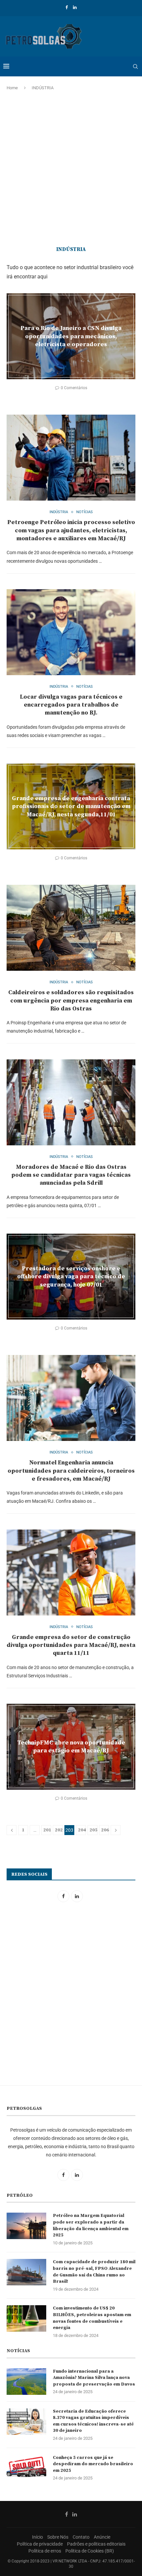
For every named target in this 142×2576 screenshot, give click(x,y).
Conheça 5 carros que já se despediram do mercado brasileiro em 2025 (93, 2464)
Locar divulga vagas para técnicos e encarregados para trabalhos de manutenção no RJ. (71, 705)
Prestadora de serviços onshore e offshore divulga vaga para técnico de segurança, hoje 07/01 (71, 1277)
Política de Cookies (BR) (90, 2551)
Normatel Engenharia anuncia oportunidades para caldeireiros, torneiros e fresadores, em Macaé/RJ (71, 1471)
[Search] (135, 66)
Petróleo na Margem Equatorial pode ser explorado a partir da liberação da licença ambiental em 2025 (91, 2225)
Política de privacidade (40, 2544)
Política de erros (45, 2551)
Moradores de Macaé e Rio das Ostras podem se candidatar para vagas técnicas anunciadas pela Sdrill (71, 1175)
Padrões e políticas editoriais (96, 2544)
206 (105, 1830)
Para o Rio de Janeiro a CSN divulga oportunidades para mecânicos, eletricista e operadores (71, 336)
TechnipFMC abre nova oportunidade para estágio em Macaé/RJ (71, 1747)
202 (59, 1830)
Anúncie (102, 2537)
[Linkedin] (75, 7)
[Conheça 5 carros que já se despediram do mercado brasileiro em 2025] (26, 2468)
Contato (81, 2537)
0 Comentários (74, 388)
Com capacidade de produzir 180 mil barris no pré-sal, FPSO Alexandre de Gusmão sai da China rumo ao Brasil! (94, 2272)
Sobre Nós (58, 2537)
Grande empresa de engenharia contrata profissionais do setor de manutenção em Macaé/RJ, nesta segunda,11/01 (71, 806)
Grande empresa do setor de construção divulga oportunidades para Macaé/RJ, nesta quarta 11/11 (71, 1645)
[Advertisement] (71, 169)
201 (47, 1830)
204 (82, 1830)
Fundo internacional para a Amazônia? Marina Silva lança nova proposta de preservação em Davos (94, 2378)
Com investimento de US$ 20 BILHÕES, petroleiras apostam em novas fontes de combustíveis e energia (92, 2318)
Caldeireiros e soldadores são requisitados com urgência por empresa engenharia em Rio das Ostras (71, 1001)
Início (37, 2537)
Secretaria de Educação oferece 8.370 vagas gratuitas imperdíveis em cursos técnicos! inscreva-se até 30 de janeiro (93, 2421)
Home (12, 88)
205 (93, 1830)
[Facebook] (67, 7)
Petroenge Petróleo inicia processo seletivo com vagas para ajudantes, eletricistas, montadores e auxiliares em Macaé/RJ (71, 530)
